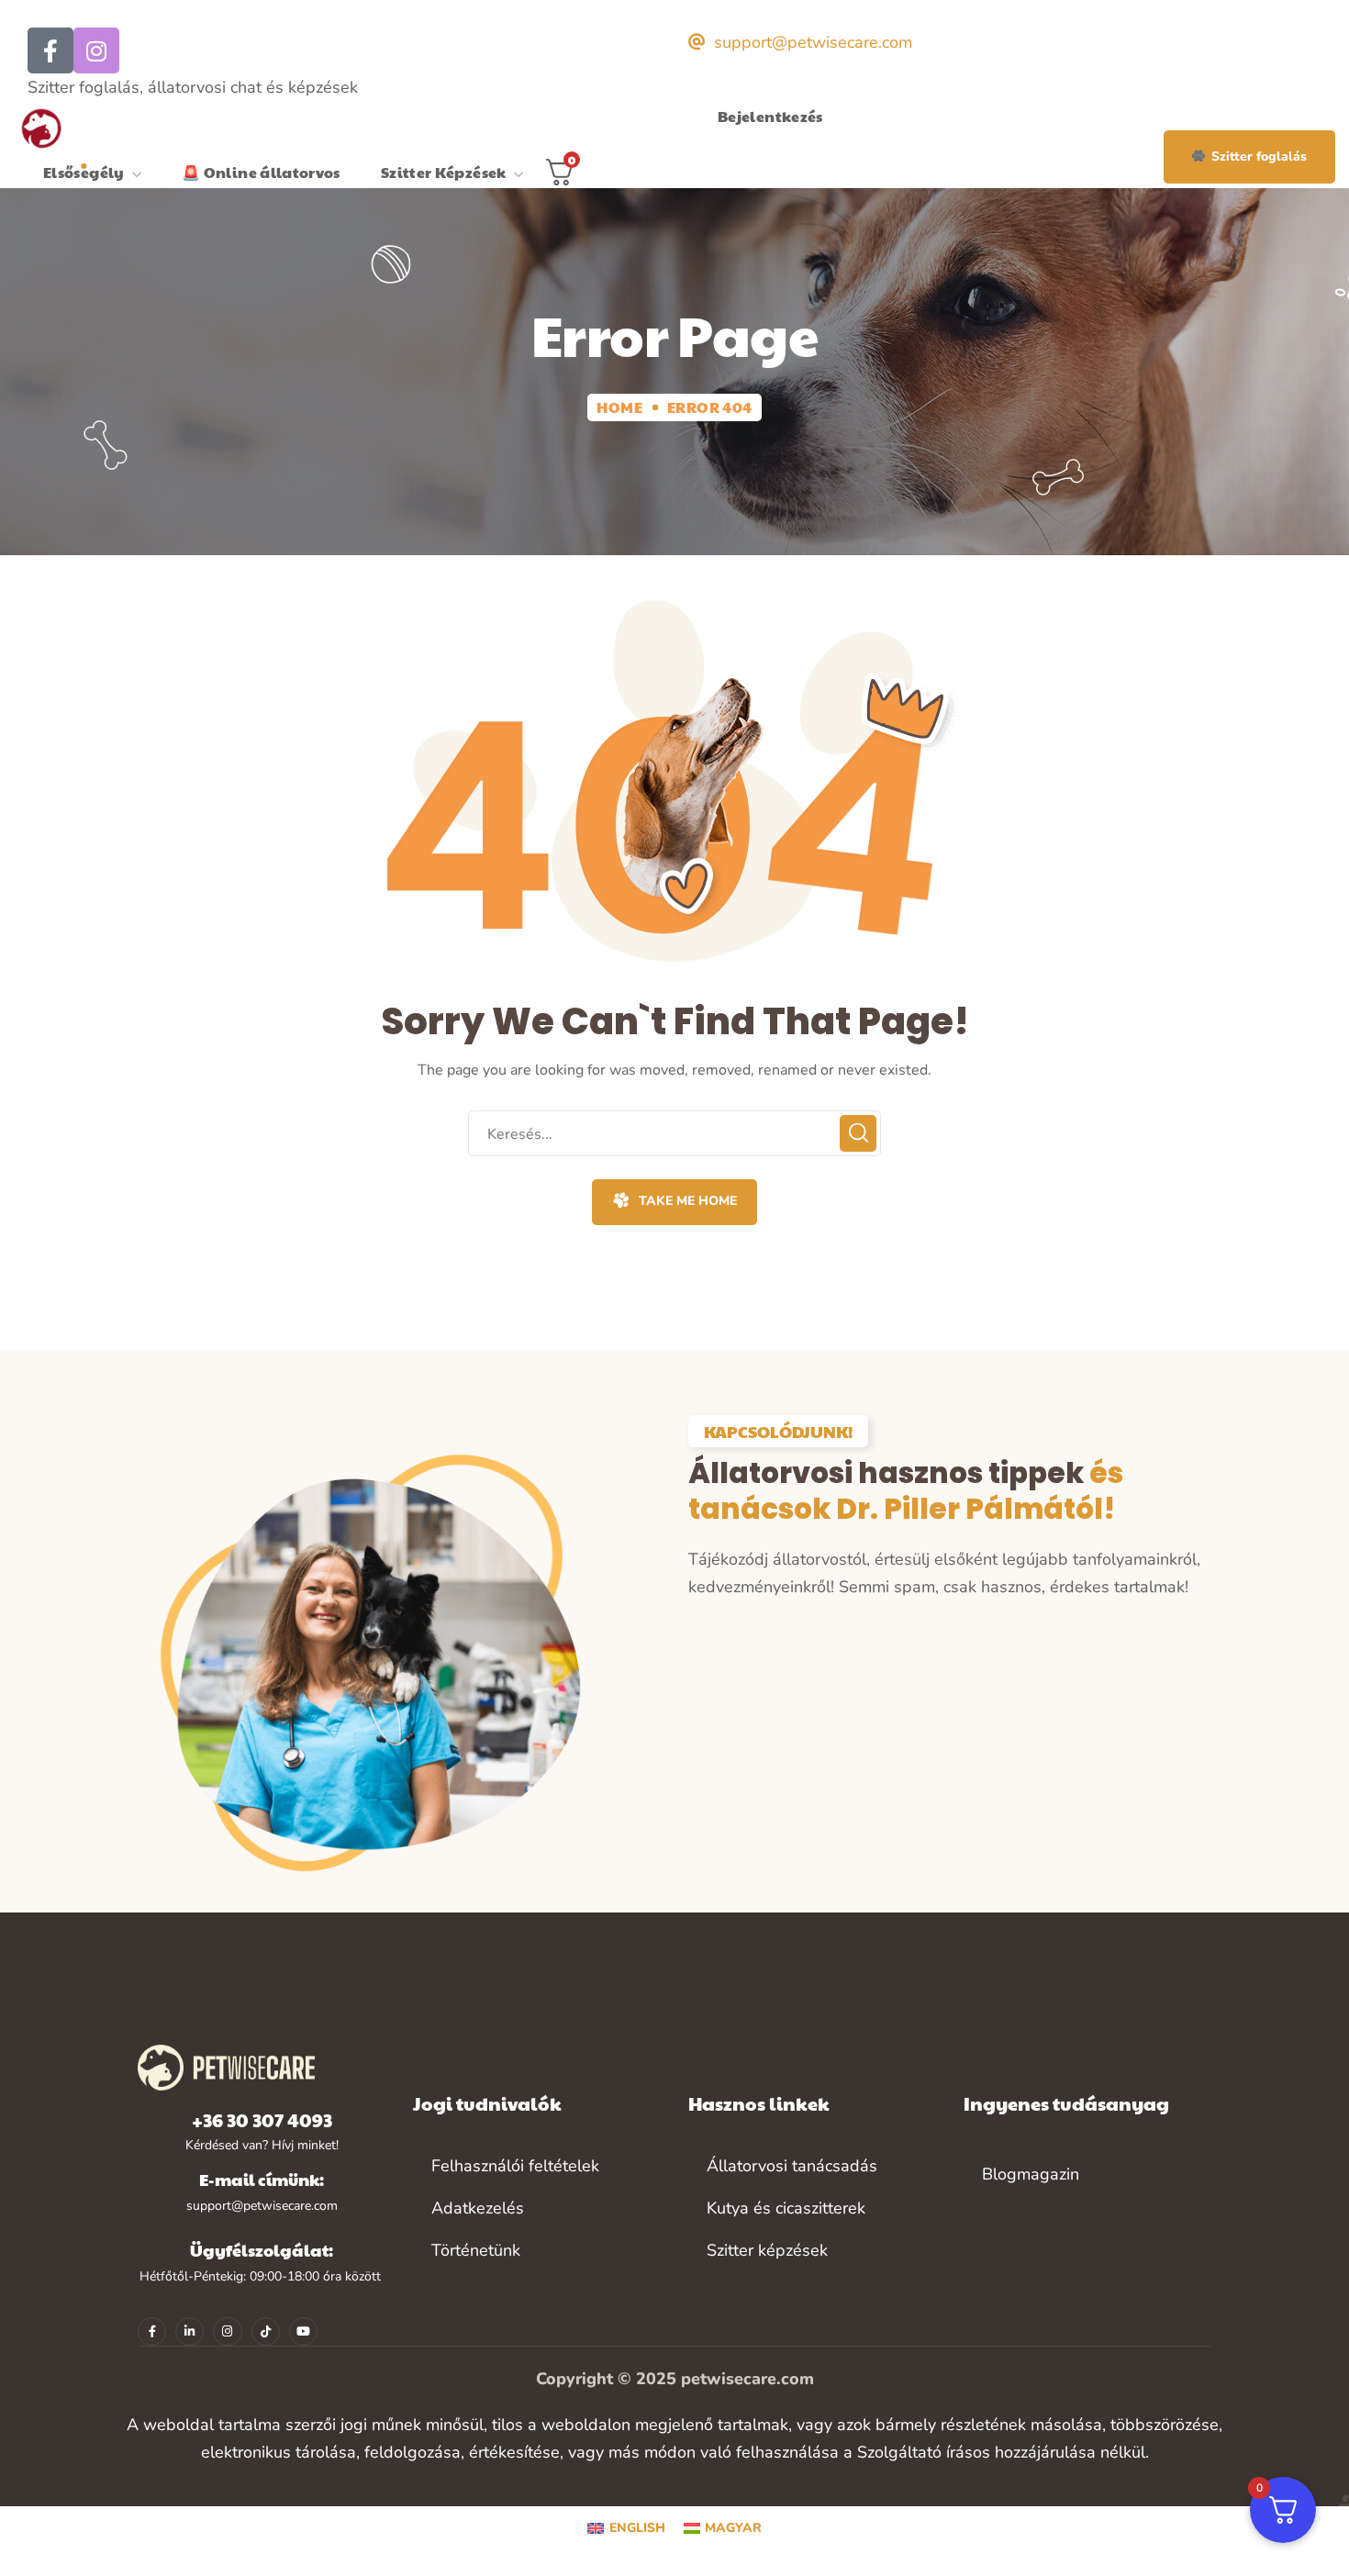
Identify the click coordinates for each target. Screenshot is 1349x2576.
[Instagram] (96, 50)
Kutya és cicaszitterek (786, 2208)
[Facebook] (50, 50)
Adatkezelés (478, 2208)
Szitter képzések (767, 2250)
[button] (1249, 157)
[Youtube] (303, 2331)
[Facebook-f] (152, 2331)
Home (619, 407)
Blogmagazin (1031, 2174)
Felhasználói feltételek (515, 2166)
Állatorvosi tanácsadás (792, 2166)
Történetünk (476, 2250)
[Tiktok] (266, 2331)
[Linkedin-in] (190, 2331)
